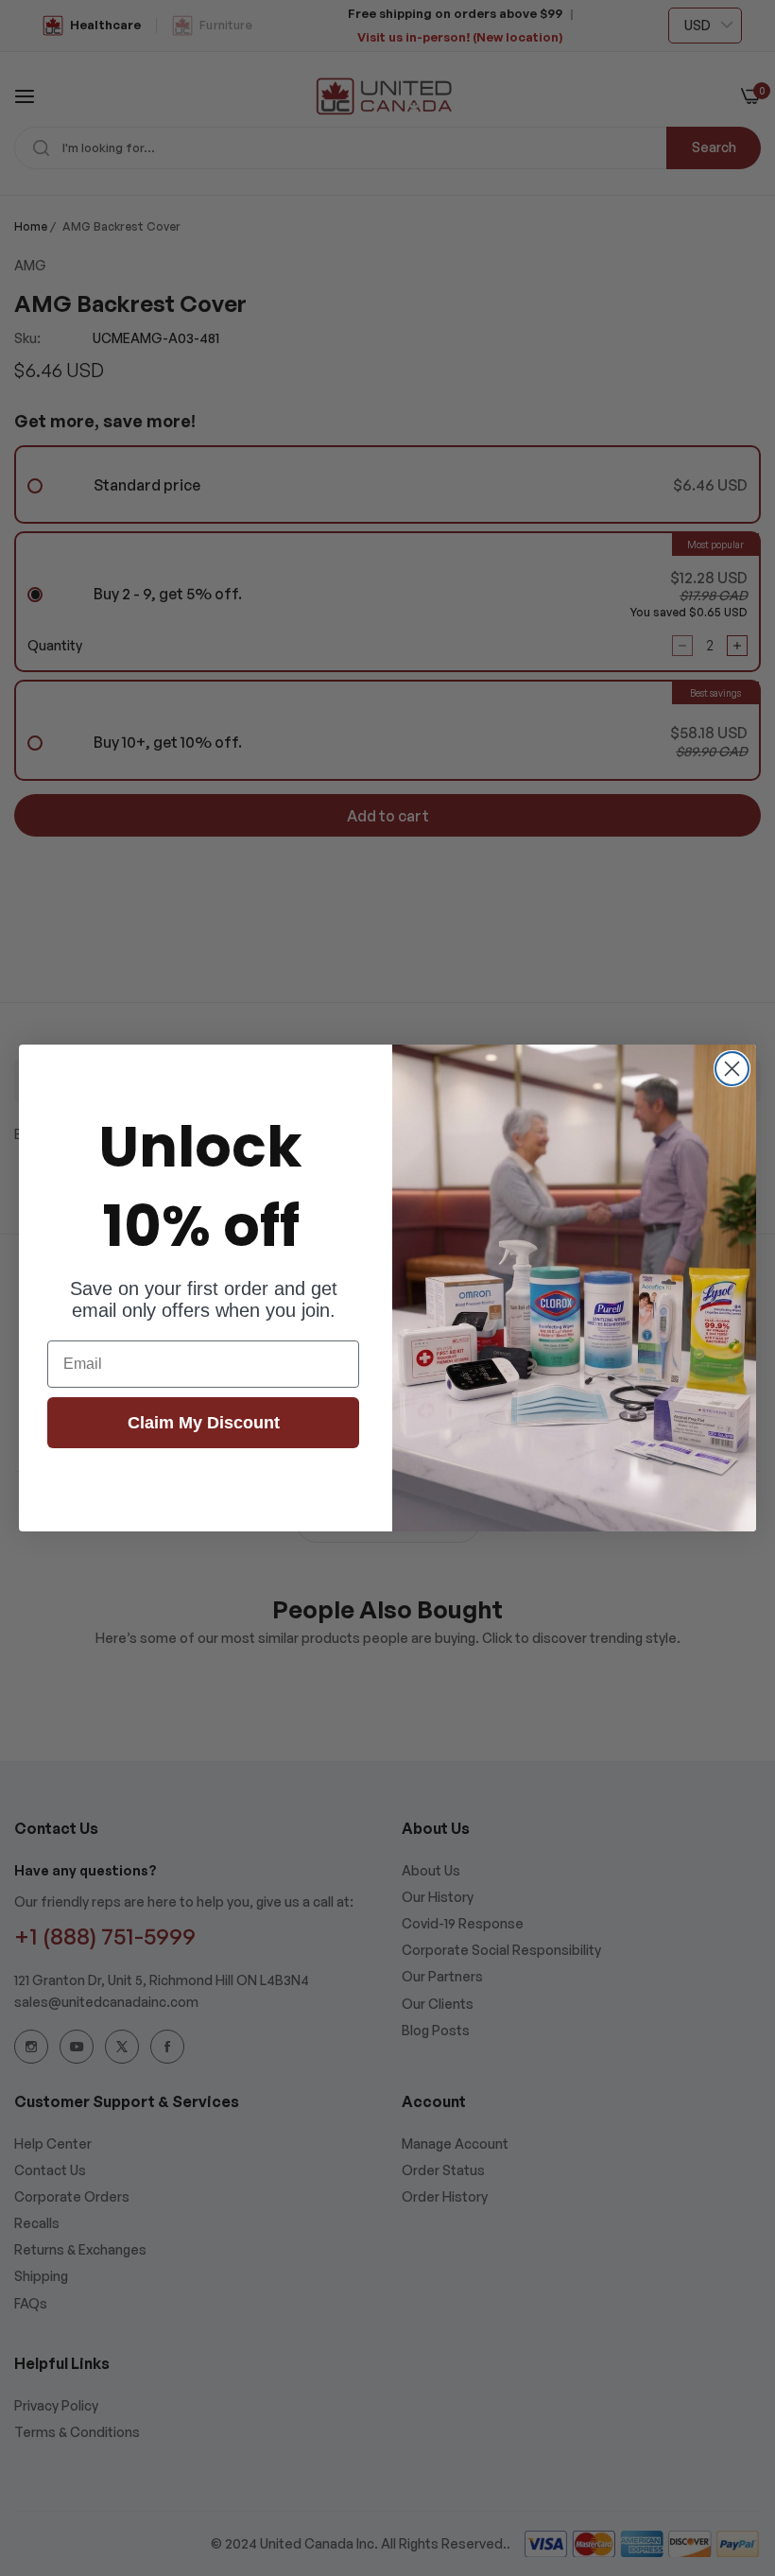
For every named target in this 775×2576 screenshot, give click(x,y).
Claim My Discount (204, 1423)
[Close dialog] (732, 1069)
